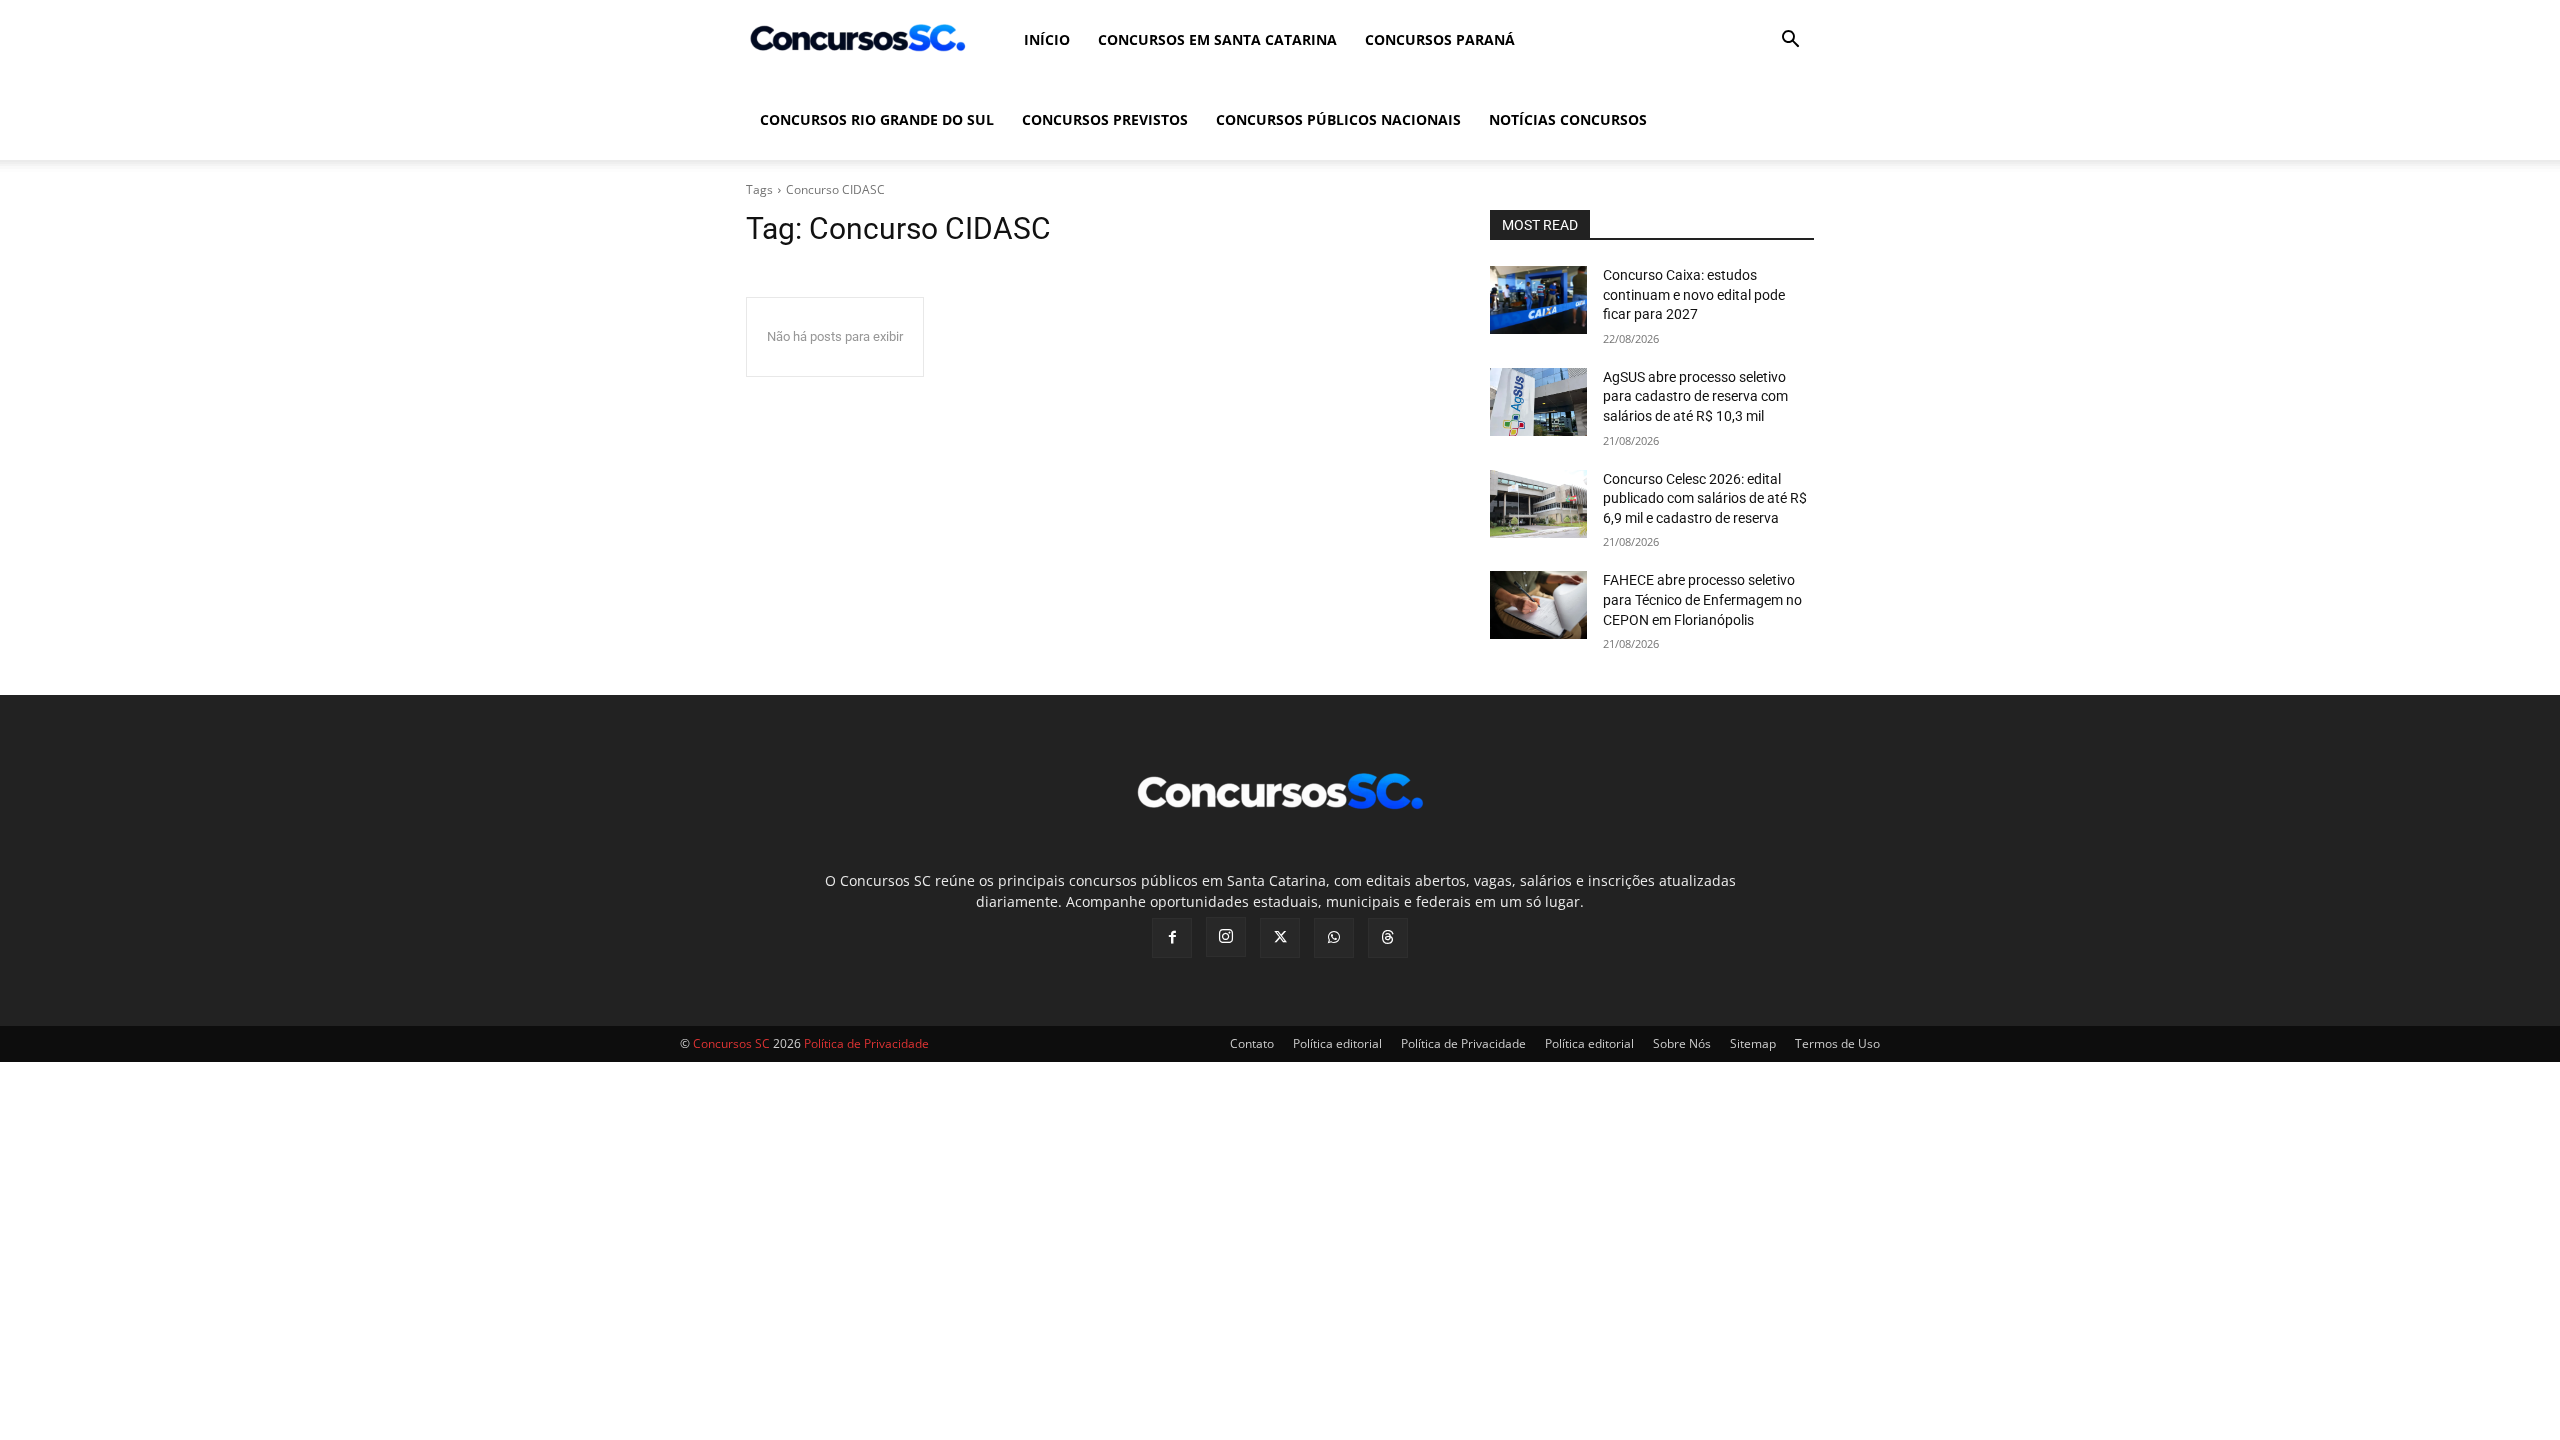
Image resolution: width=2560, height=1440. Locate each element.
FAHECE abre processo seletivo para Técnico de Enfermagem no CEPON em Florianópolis (1702, 599)
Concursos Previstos (1105, 119)
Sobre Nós (1682, 1043)
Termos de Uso (1837, 1043)
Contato (1252, 1043)
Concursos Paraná (1440, 39)
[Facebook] (1172, 938)
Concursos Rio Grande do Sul (877, 119)
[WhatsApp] (1334, 938)
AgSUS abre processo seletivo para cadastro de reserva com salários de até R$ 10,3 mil (1695, 396)
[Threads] (1388, 938)
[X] (1280, 938)
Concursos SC (731, 1043)
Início (1047, 39)
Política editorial (1337, 1043)
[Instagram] (1226, 937)
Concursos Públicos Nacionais (1338, 119)
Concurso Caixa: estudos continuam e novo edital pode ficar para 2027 (1694, 294)
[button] (1790, 41)
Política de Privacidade (1463, 1043)
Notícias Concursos (1568, 119)
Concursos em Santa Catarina (1217, 39)
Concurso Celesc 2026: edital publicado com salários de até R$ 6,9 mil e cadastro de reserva (1705, 498)
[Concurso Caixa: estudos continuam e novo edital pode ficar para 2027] (1538, 300)
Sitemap (1753, 1043)
